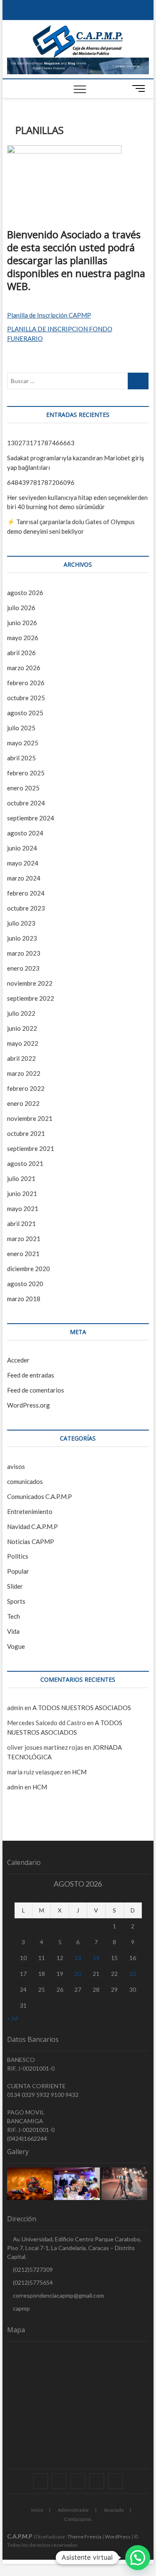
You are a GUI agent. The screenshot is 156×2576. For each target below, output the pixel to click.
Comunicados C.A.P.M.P (40, 1496)
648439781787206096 (41, 482)
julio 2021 (21, 1178)
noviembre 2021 (30, 1118)
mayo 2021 (23, 1209)
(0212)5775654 (32, 2282)
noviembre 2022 (30, 983)
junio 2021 (22, 1193)
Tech (14, 1616)
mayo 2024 (23, 863)
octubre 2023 (26, 908)
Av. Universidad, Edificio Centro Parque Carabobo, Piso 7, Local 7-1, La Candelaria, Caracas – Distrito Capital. (74, 2248)
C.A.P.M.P (20, 2536)
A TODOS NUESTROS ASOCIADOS (82, 1708)
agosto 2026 (25, 593)
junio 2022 (22, 1028)
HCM (79, 1772)
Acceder (18, 1360)
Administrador (73, 2510)
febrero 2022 (26, 1088)
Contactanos (78, 2519)
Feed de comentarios (36, 1390)
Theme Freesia (84, 2537)
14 (96, 1958)
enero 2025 (23, 788)
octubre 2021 (26, 1133)
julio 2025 (21, 728)
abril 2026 (21, 653)
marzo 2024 (24, 878)
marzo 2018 (24, 1299)
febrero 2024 (26, 893)
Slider (15, 1586)
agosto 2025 (25, 713)
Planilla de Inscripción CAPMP (49, 315)
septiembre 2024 (31, 818)
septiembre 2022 (31, 998)
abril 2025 (21, 758)
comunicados (25, 1481)
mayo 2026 (23, 638)
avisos (16, 1466)
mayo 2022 (23, 1043)
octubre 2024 (26, 803)
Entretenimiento (30, 1511)
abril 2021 (21, 1224)
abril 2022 (21, 1058)
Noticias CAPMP (31, 1542)
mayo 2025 (23, 743)
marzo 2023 (24, 953)
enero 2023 (23, 968)
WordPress (118, 2537)
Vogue (16, 1646)
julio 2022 (21, 1013)
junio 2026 (22, 623)
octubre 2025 (26, 698)
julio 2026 (21, 608)
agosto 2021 (25, 1163)
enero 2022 (23, 1103)
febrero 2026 (26, 683)
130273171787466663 (41, 443)
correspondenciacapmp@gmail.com (58, 2295)
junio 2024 (22, 848)
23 (133, 1974)
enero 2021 (23, 1254)
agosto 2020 (25, 1284)
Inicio (37, 2510)
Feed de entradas (31, 1375)
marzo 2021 (24, 1239)
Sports (16, 1601)
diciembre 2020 (28, 1269)
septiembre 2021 (31, 1148)
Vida (13, 1631)
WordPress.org (28, 1405)
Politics (18, 1556)
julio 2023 (21, 923)
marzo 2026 (24, 668)
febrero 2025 (26, 773)
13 (78, 1958)
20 (78, 1974)
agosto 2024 (25, 833)
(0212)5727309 (32, 2269)
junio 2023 (22, 938)
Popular (18, 1571)
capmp (21, 2308)
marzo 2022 (24, 1073)
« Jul (12, 2018)
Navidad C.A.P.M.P (32, 1526)
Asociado (114, 2510)
